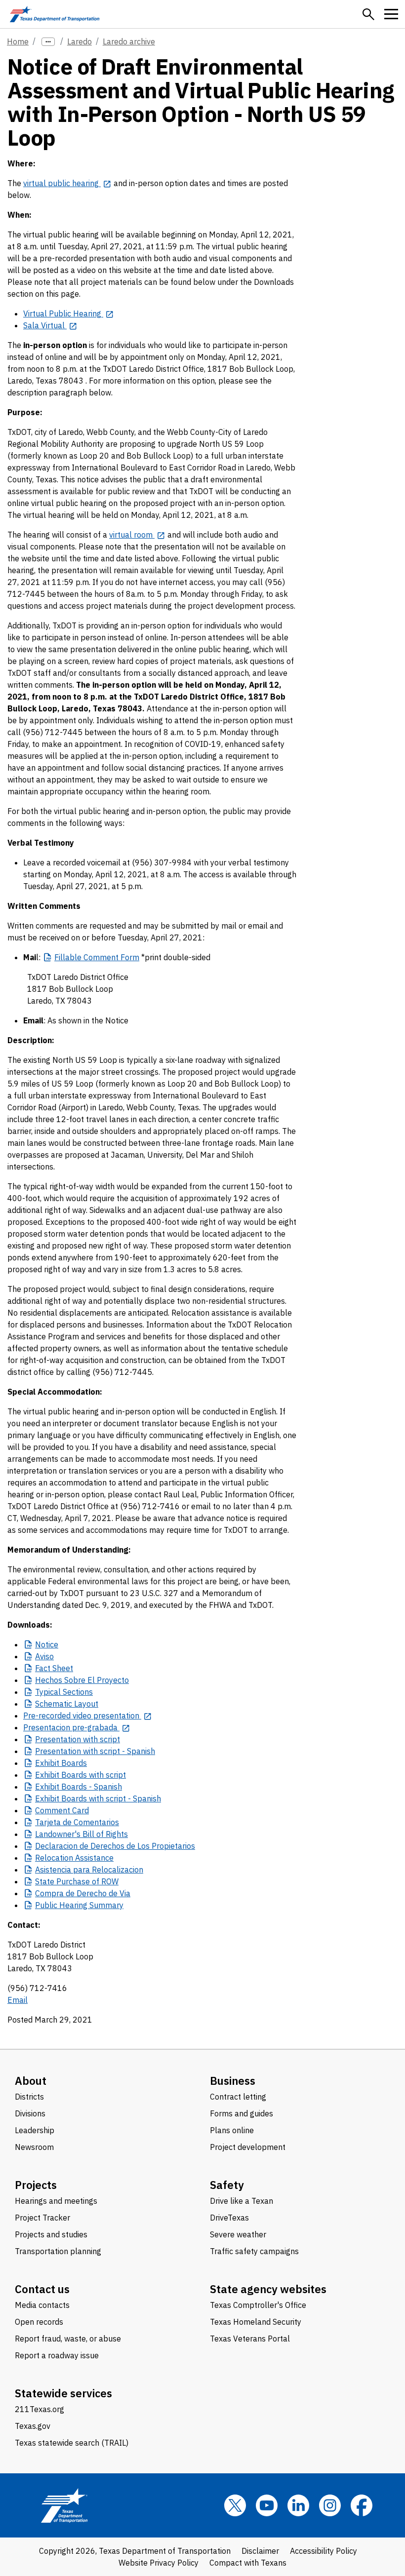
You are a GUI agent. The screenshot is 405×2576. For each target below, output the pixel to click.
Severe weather (238, 2234)
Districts (29, 2097)
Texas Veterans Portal (250, 2339)
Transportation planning (58, 2251)
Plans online (232, 2130)
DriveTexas (229, 2218)
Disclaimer (260, 2551)
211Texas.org (40, 2409)
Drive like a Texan (242, 2201)
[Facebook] (362, 2505)
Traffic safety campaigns (254, 2251)
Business (233, 2081)
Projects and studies (51, 2234)
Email (18, 2000)
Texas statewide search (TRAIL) (72, 2443)
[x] (235, 2505)
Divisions (30, 2113)
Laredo (80, 41)
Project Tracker (42, 2218)
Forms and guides (242, 2113)
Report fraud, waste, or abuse (68, 2339)
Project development (248, 2147)
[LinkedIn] (298, 2505)
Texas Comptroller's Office (258, 2305)
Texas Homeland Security (256, 2322)
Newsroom (34, 2147)
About (31, 2081)
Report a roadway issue (57, 2355)
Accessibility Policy (324, 2551)
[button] (368, 14)
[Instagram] (330, 2505)
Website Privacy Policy (159, 2563)
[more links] (48, 42)
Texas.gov (33, 2426)
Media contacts (42, 2305)
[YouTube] (267, 2505)
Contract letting (238, 2097)
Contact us (42, 2289)
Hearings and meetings (56, 2201)
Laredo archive (129, 41)
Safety (227, 2185)
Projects (36, 2185)
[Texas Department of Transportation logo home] (55, 14)
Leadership (35, 2130)
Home (18, 41)
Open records (39, 2322)
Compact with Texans (248, 2563)
